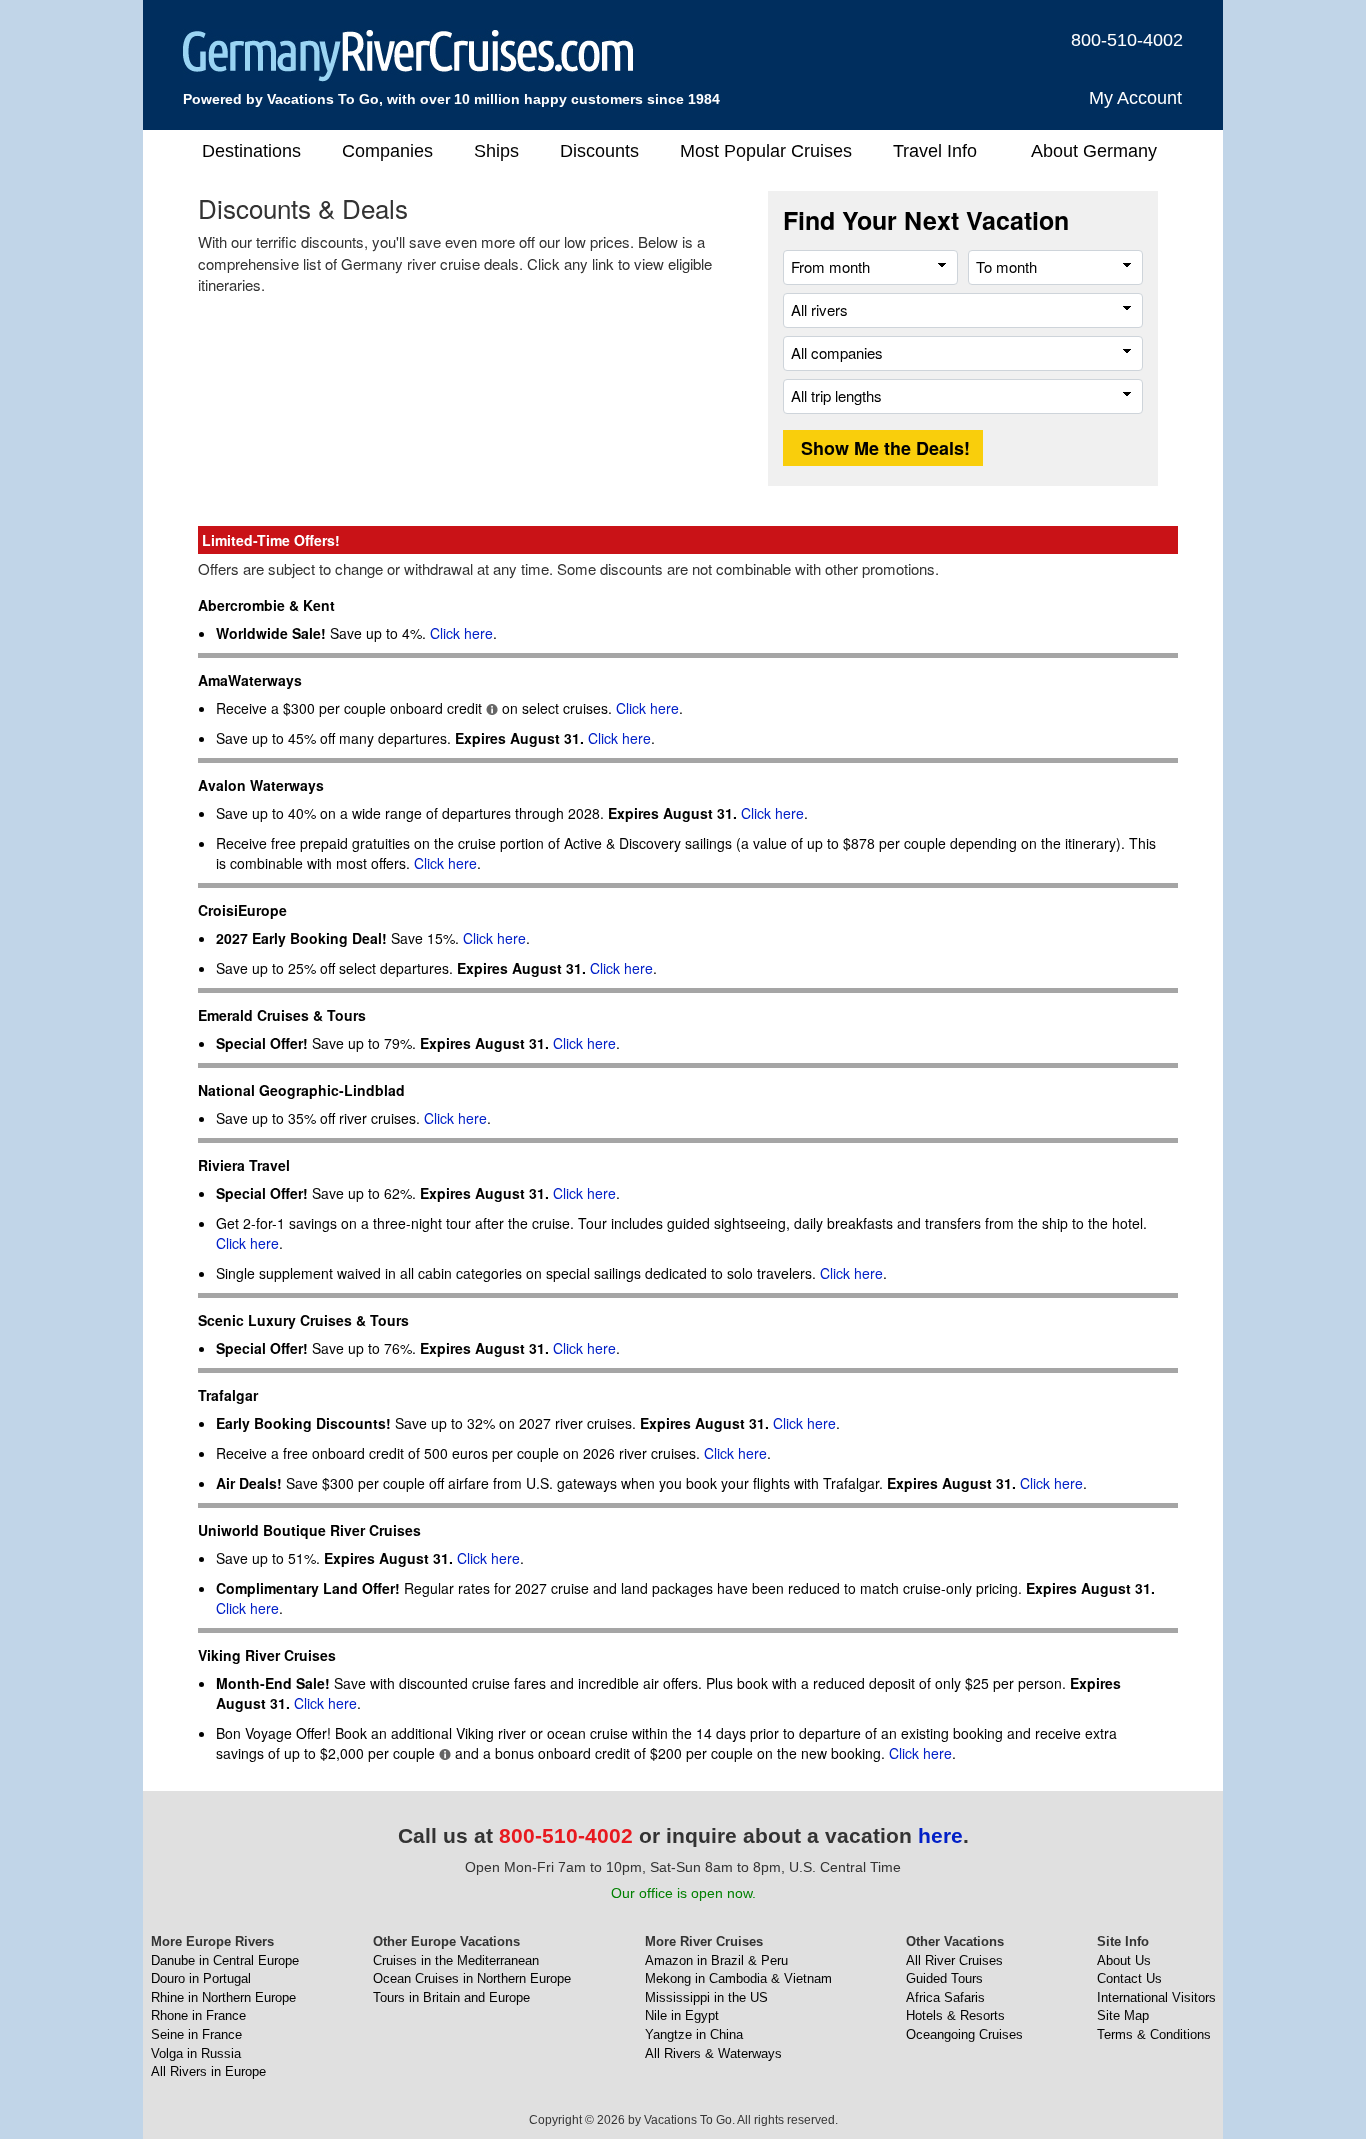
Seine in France (196, 2034)
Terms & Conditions (1154, 2034)
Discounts (599, 151)
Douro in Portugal (201, 1978)
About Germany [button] (1094, 151)
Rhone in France (198, 2015)
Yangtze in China (694, 2034)
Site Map (1123, 2015)
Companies (387, 151)
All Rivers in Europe (208, 2071)
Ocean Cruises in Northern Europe (472, 1978)
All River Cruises (954, 1960)
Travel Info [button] (935, 151)
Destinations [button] (251, 151)
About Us (1124, 1960)
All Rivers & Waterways (713, 2053)
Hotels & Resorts (955, 2015)
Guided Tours (944, 1978)
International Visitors (1156, 1997)
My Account (1135, 98)
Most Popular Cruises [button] (766, 151)
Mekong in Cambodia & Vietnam (738, 1978)
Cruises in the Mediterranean (456, 1960)
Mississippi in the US (706, 1997)
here (940, 1835)
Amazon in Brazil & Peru (716, 1960)
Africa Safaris (945, 1997)
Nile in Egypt (682, 2015)
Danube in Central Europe (225, 1960)
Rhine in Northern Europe (223, 1997)
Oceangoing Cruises (964, 2034)
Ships (496, 151)
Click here (461, 633)
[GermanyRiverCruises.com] (408, 54)
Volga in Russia (196, 2053)
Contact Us (1129, 1978)
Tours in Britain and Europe (451, 1997)
